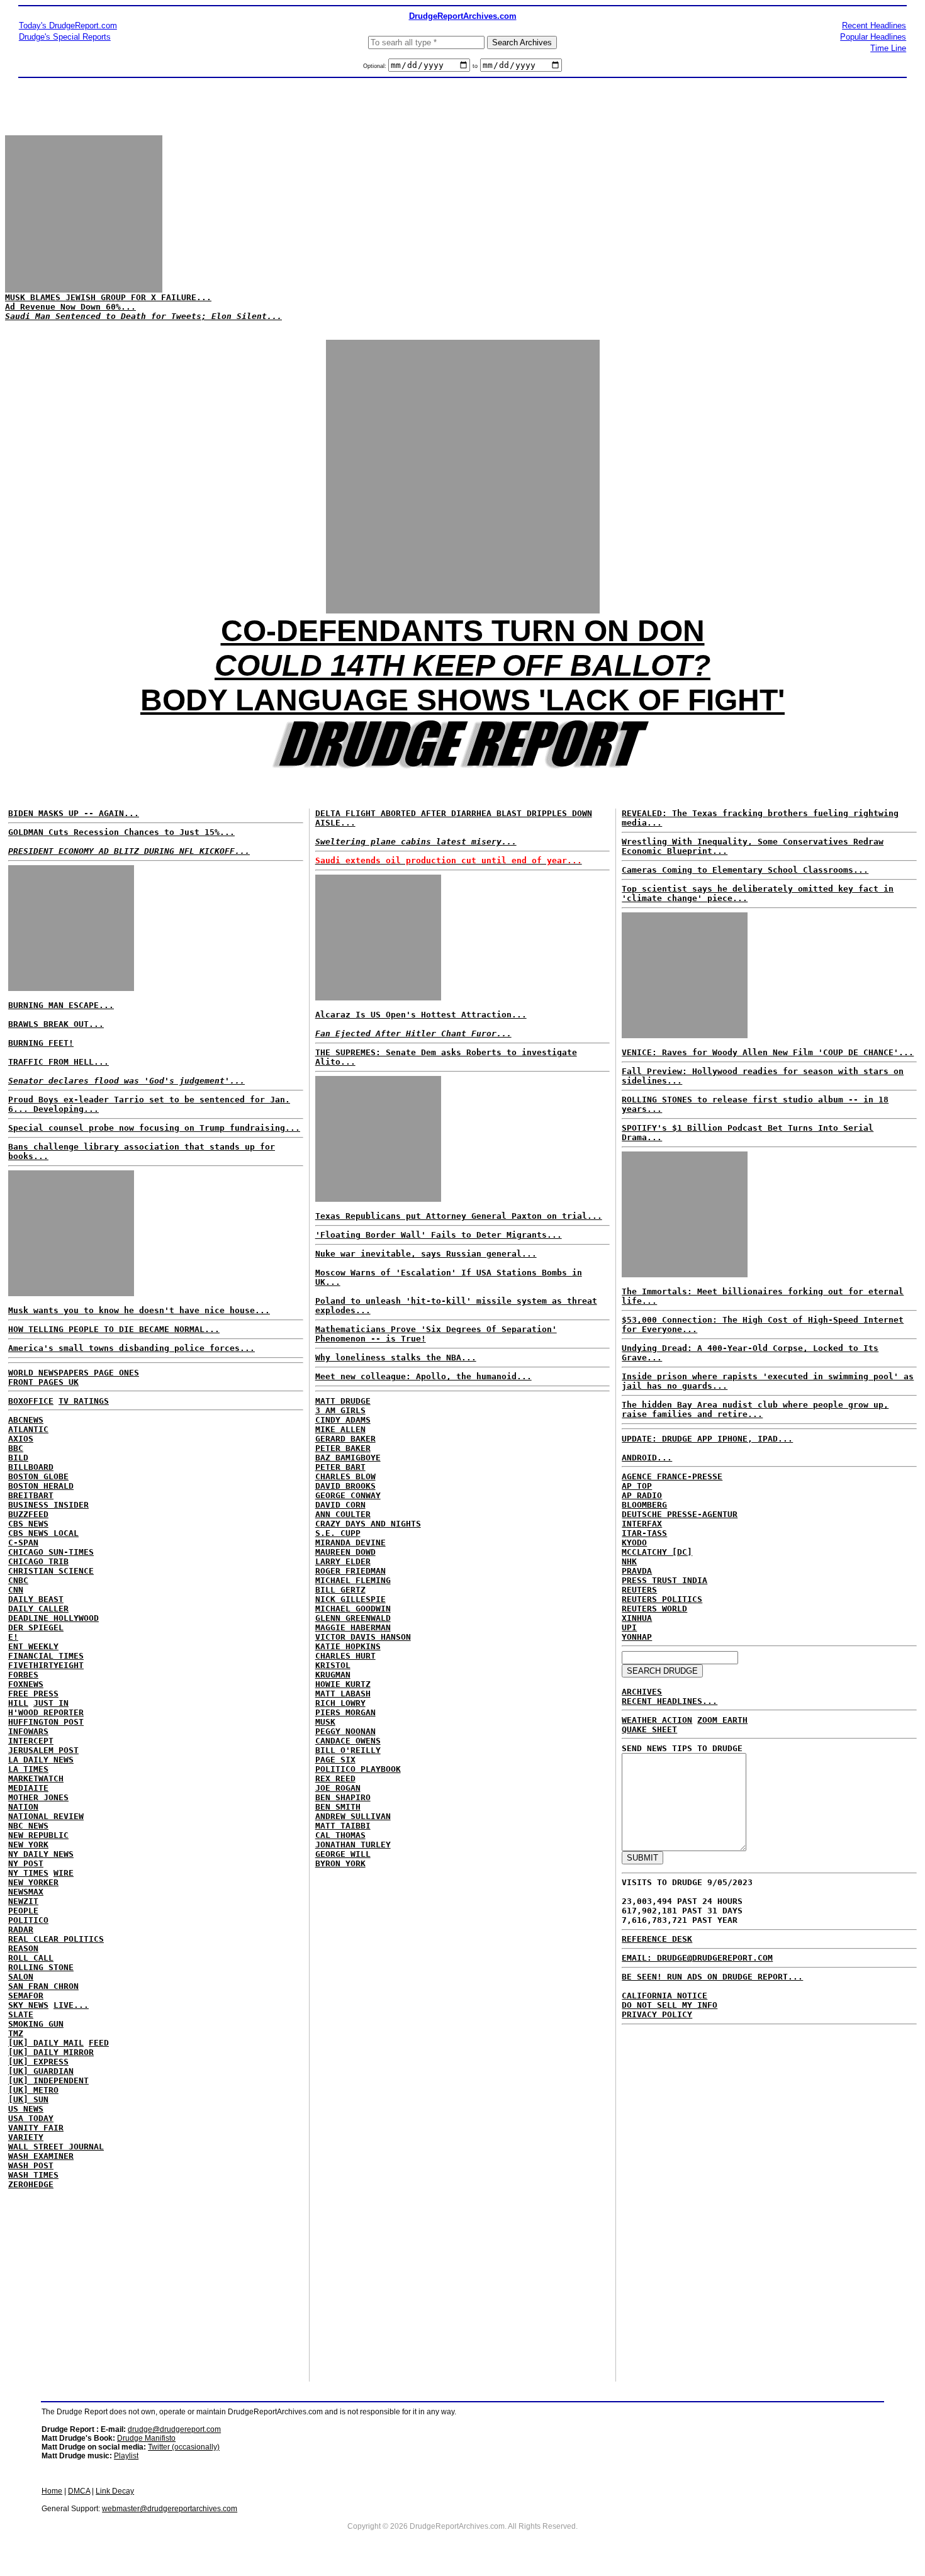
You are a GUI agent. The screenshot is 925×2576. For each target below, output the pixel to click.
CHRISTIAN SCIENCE (51, 1571)
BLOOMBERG (644, 1505)
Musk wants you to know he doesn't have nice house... (139, 1310)
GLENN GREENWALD (353, 1618)
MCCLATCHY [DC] (657, 1552)
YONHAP (637, 1637)
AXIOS (21, 1439)
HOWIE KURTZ (343, 1684)
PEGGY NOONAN (345, 1731)
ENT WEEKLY (33, 1646)
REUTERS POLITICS (662, 1599)
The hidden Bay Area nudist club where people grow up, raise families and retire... (755, 1409)
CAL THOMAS (340, 1835)
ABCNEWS (26, 1420)
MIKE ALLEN (340, 1429)
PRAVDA (637, 1571)
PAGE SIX (335, 1760)
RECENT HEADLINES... (670, 1701)
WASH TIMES (33, 2175)
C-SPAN (23, 1543)
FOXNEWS (26, 1684)
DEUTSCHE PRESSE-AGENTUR (680, 1514)
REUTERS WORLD (654, 1609)
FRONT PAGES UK (43, 1382)
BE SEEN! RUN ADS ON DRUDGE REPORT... (712, 1977)
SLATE (21, 2014)
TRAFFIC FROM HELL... (59, 1062)
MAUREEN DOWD (345, 1552)
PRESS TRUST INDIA (664, 1580)
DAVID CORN (340, 1505)
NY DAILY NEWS (41, 1854)
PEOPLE (23, 1911)
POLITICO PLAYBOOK (358, 1769)
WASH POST (31, 2165)
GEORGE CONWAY (348, 1495)
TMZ (16, 2033)
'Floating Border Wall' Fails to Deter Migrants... (439, 1235)
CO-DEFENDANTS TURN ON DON (463, 631)
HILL (18, 1703)
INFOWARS (28, 1731)
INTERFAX (642, 1524)
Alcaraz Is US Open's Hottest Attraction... (421, 1015)
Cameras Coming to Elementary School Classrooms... (745, 870)
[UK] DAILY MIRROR (51, 2052)
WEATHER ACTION (657, 1720)
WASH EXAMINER (41, 2156)
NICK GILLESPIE (350, 1599)
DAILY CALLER (38, 1609)
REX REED (335, 1778)
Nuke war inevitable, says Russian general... (426, 1254)
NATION (23, 1807)
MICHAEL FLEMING (353, 1580)
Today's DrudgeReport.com (68, 25)
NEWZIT (23, 1901)
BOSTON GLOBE (38, 1476)
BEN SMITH (338, 1807)
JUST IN (51, 1703)
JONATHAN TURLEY (353, 1845)
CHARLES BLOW (345, 1476)
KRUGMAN (333, 1675)
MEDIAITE (28, 1788)
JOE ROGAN (338, 1788)
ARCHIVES (642, 1692)
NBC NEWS (28, 1826)
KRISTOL (333, 1665)
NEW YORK (28, 1845)
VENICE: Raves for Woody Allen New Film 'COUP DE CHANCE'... (768, 1052)
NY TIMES (28, 1873)
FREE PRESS (33, 1694)
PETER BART (340, 1467)
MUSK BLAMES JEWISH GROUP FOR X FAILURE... (108, 297)
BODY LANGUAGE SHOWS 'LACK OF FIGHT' (462, 700)
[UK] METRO (33, 2090)
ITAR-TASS (644, 1533)
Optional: (376, 66)
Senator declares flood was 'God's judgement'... (126, 1081)
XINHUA (637, 1618)
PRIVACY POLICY (657, 2014)
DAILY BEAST (36, 1599)
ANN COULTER (343, 1514)
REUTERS (639, 1590)
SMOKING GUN (36, 2024)
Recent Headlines (874, 25)
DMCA (79, 2491)
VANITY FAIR (36, 2128)
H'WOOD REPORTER (46, 1712)
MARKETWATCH (36, 1778)
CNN (16, 1590)
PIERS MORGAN (345, 1712)
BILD (18, 1458)
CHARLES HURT (345, 1656)
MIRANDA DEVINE (350, 1543)
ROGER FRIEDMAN (350, 1571)
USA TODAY (31, 2118)
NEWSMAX (26, 1892)
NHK (629, 1561)
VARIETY (26, 2137)
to (475, 66)
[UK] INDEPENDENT (48, 2080)
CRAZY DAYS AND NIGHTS (368, 1524)
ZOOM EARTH (722, 1720)
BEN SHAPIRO (343, 1797)
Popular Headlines (873, 37)
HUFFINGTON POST (46, 1722)
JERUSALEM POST (43, 1750)
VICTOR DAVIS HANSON (363, 1637)
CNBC (18, 1580)
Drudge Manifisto (146, 2438)
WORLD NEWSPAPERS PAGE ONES (74, 1373)
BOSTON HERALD (41, 1486)
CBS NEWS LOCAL (43, 1533)
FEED (99, 2043)
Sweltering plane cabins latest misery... (416, 842)
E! (13, 1637)
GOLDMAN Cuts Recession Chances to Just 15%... (121, 832)
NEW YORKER (33, 1882)
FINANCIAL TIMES (46, 1656)
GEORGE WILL (343, 1854)
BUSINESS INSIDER (48, 1505)
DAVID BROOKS (345, 1486)
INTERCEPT (31, 1741)
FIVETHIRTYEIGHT (46, 1665)
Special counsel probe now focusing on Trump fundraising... (154, 1128)
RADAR (21, 1929)
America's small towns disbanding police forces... (132, 1348)
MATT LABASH (343, 1694)
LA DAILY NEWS (41, 1760)
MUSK (325, 1722)
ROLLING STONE (41, 1967)
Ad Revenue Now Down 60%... (70, 307)
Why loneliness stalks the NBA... (396, 1358)
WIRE (64, 1873)
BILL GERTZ (340, 1590)
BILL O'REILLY (348, 1750)
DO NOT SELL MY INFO (670, 2005)
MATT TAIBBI (343, 1826)
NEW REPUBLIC (38, 1835)
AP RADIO (642, 1495)
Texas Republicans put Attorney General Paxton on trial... (459, 1216)
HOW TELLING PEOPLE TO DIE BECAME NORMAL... (114, 1329)
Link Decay (115, 2491)
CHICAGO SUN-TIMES (51, 1552)
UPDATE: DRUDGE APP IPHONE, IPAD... (707, 1439)
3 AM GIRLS (340, 1410)
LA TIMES (28, 1769)
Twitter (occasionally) (184, 2447)
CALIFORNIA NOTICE (664, 1996)
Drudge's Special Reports (65, 37)
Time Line (888, 48)
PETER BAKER (343, 1448)
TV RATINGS (84, 1401)
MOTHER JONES (38, 1797)
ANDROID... (647, 1458)
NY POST (26, 1863)
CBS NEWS (28, 1524)
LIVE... (71, 2005)
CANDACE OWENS (348, 1741)
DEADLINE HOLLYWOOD (53, 1618)
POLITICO (28, 1920)
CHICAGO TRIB (38, 1561)
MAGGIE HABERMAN (353, 1627)
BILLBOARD (31, 1467)
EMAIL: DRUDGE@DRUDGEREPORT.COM (697, 1958)
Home (52, 2491)
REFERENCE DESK (657, 1939)
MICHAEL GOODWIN (353, 1609)
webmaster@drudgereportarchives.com (170, 2509)
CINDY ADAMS (343, 1420)
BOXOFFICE (31, 1401)
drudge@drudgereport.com (174, 2429)
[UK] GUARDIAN (41, 2071)
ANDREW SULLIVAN (353, 1816)
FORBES (23, 1675)
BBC (16, 1448)
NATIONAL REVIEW (46, 1816)
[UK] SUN (28, 2099)
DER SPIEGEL (36, 1627)
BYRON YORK (340, 1863)
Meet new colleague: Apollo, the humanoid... (423, 1376)
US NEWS (26, 2109)
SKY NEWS (28, 2005)
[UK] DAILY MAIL (46, 2043)
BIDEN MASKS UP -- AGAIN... (74, 813)
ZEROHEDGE (31, 2184)
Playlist (126, 2456)
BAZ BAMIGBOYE (348, 1458)
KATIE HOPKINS (348, 1646)
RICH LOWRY (340, 1703)
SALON (21, 1977)
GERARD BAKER (345, 1439)
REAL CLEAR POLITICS (56, 1939)
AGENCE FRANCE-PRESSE (672, 1476)
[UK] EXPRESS (38, 2062)
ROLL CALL (31, 1958)
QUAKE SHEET (649, 1729)
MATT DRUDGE (343, 1401)
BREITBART (31, 1495)
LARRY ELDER (343, 1561)
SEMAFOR (26, 1996)
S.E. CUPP (338, 1533)
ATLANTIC (28, 1429)
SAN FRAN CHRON (43, 1986)
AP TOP (637, 1486)
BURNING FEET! (41, 1043)
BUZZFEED (28, 1514)
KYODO (634, 1543)
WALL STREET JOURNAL (56, 2147)
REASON (23, 1948)
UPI (629, 1627)
